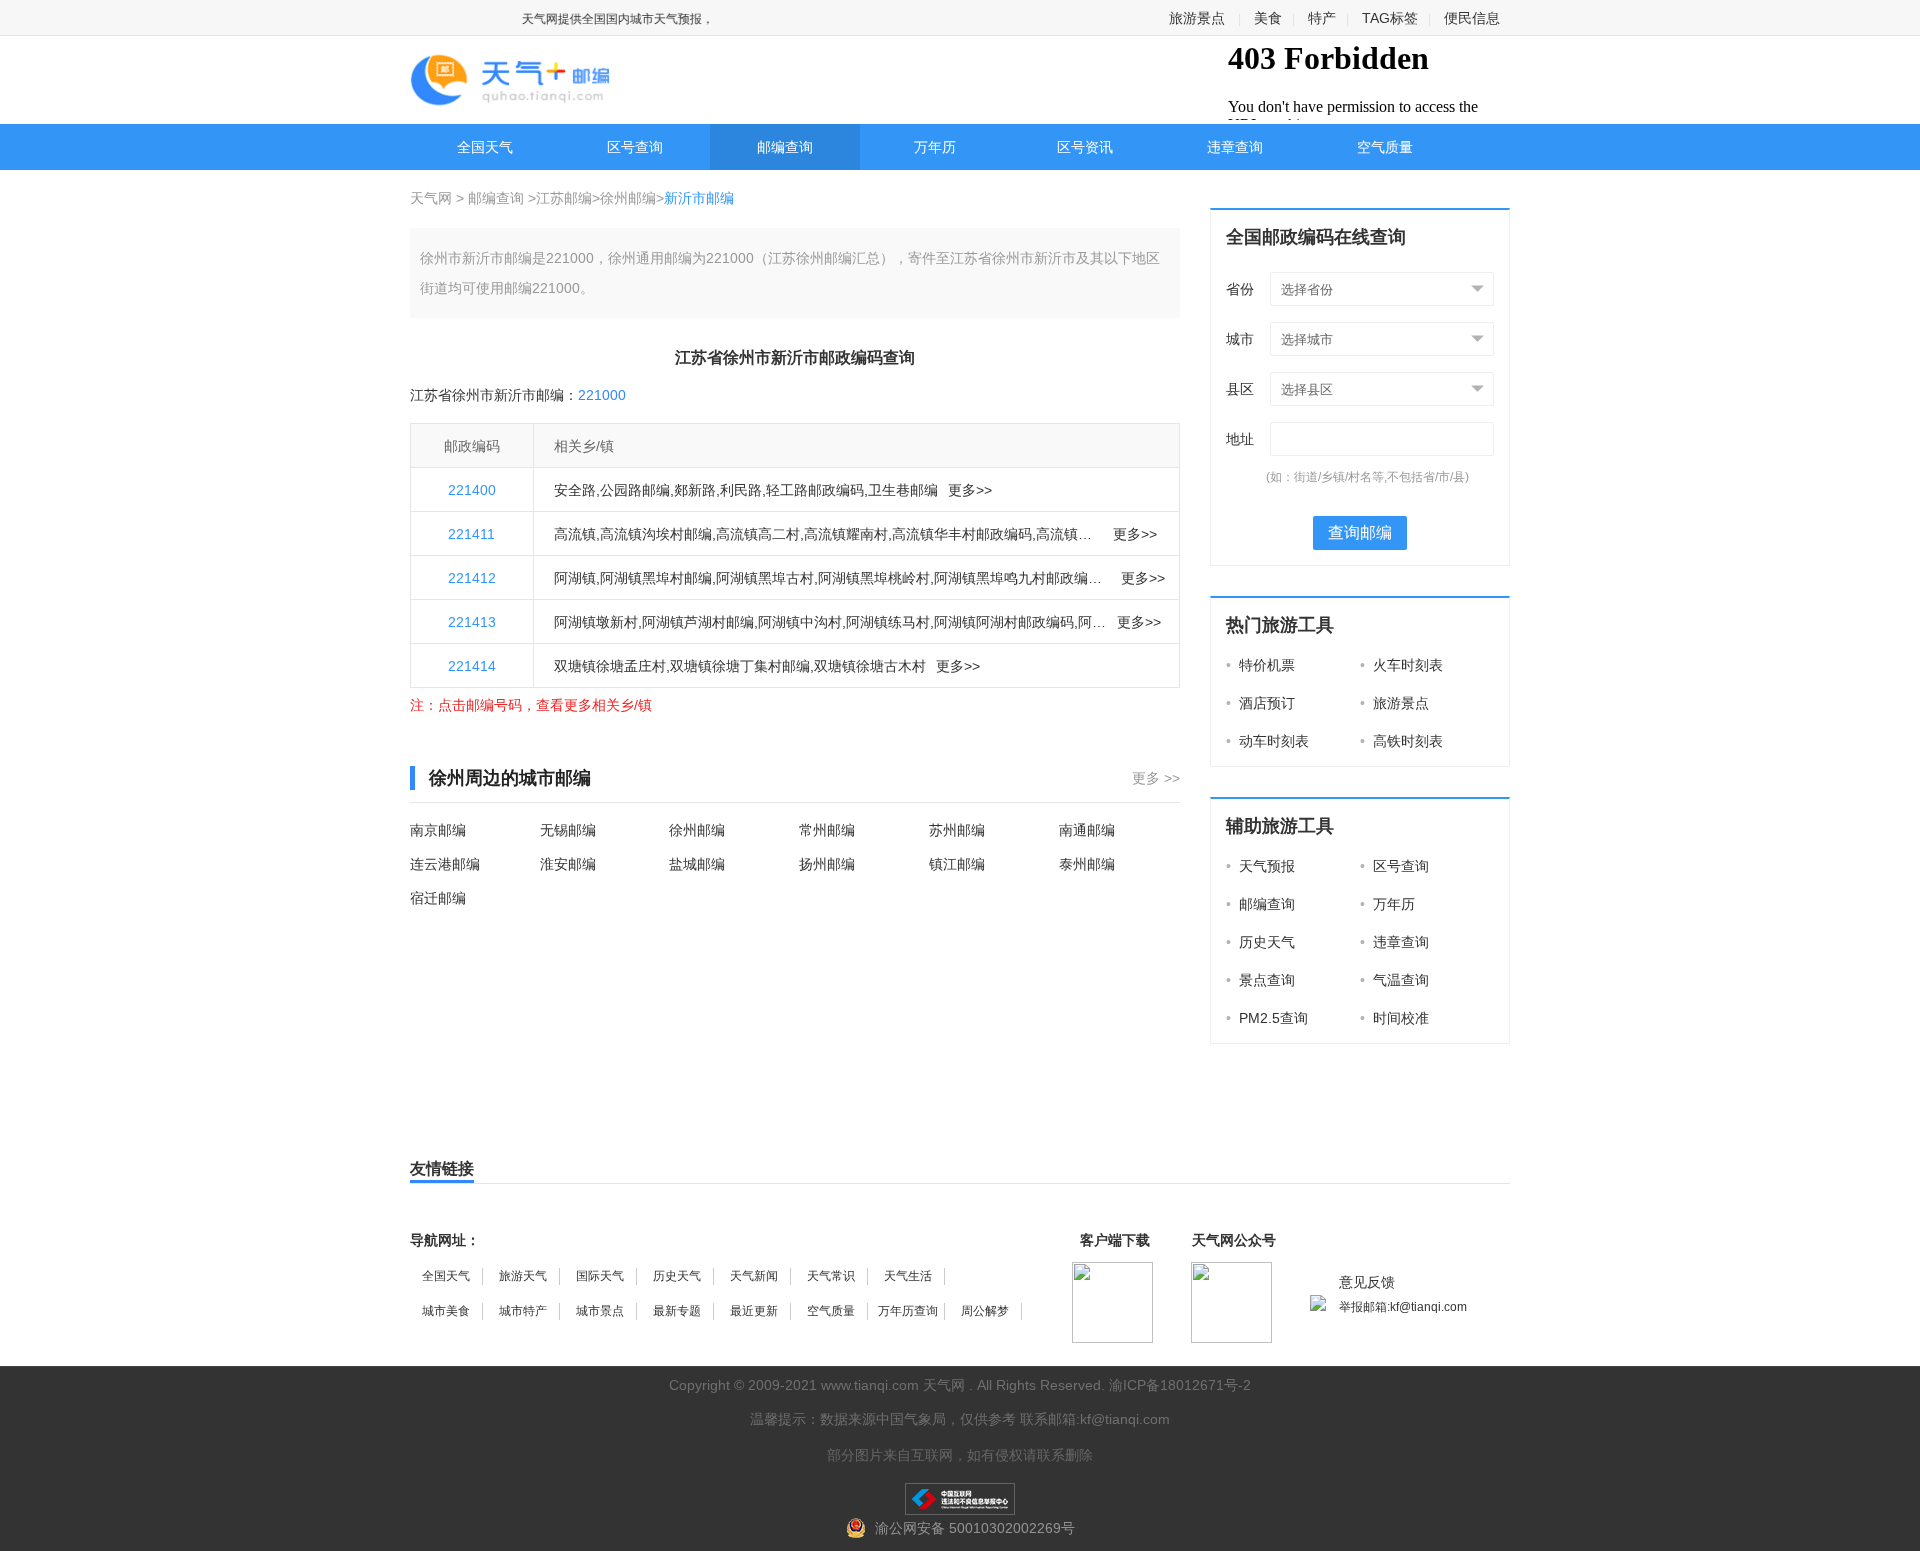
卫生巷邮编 (903, 490)
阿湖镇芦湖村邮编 (698, 622)
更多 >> (1156, 778)
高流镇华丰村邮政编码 (962, 534)
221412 (472, 578)
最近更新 (754, 1311)
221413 (472, 622)
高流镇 (575, 534)
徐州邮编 (628, 198)
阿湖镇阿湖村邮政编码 (1004, 622)
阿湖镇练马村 (888, 622)
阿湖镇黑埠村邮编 (656, 578)
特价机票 (1260, 665)
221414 (472, 666)
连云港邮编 (445, 864)
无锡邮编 (568, 830)
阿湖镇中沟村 (800, 622)
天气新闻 (754, 1276)
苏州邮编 (957, 830)
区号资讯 (1085, 147)
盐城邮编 (697, 864)
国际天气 (600, 1276)
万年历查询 (908, 1311)
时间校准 (1394, 1018)
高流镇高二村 (758, 534)
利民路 (741, 490)
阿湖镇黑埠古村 (765, 578)
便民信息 (1472, 18)
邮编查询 (785, 147)
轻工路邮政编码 (815, 490)
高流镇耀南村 (846, 534)
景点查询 (1260, 980)
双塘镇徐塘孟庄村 (610, 666)
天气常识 (831, 1276)
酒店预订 (1260, 703)
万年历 (935, 147)
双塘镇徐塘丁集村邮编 (740, 666)
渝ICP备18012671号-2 (1180, 1385)
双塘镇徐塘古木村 (870, 666)
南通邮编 (1087, 830)
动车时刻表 (1267, 741)
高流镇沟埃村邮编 (656, 534)
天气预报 (1260, 866)
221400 (472, 490)
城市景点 (600, 1311)
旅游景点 (1197, 18)
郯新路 (695, 490)
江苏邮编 (564, 198)
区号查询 (635, 147)
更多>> (970, 490)
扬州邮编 (827, 864)
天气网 (433, 198)
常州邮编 (827, 830)
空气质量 (1385, 147)
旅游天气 (523, 1276)
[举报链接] (960, 1499)
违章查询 (1235, 147)
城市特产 (523, 1311)
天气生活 (908, 1276)
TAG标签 (1390, 18)
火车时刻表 (1401, 665)
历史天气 (1260, 942)
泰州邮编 (1087, 864)
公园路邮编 (635, 490)
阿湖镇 (575, 578)
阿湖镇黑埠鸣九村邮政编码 (1018, 578)
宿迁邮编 (438, 898)
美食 (1268, 18)
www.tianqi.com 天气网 (893, 1385)
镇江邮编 (957, 864)
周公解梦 (985, 1311)
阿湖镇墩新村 (596, 622)
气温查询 (1394, 980)
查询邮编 (1360, 532)
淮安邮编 (568, 864)
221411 (471, 534)
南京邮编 (438, 830)
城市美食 (446, 1311)
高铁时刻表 (1401, 741)
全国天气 (485, 147)
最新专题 (677, 1311)
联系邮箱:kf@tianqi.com (1095, 1419)
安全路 (575, 490)
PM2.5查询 (1267, 1018)
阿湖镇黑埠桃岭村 (874, 578)
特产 (1322, 18)
